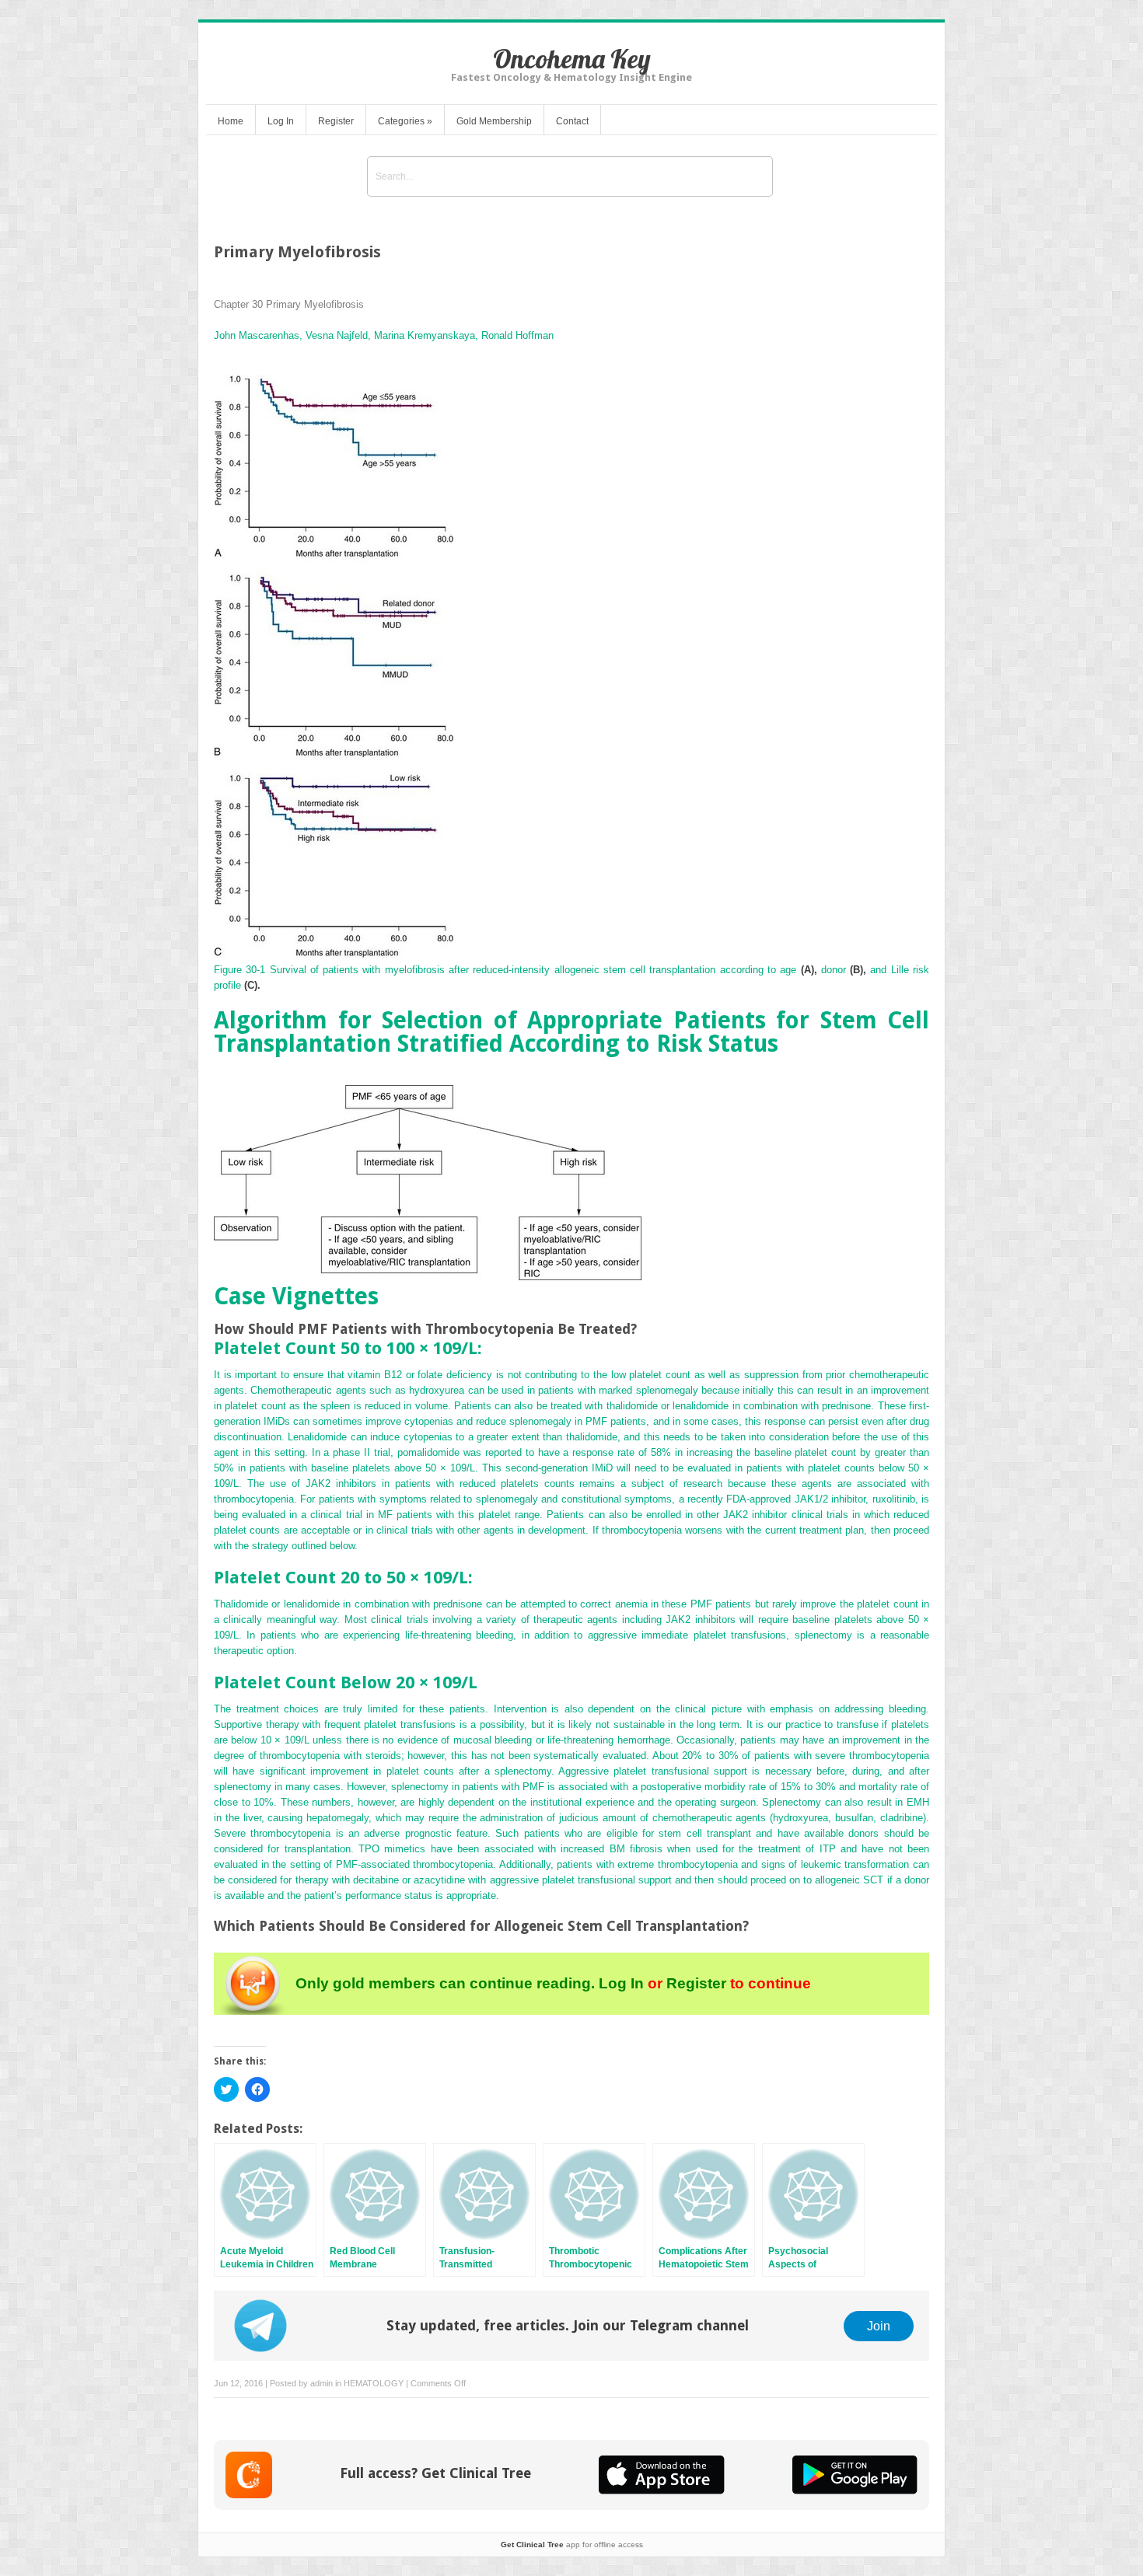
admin (322, 2383)
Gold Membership (494, 121)
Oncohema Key (572, 59)
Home (231, 121)
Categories (405, 121)
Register (336, 121)
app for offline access (572, 2545)
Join (879, 2326)
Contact (572, 121)
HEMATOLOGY (374, 2383)
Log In (281, 121)
